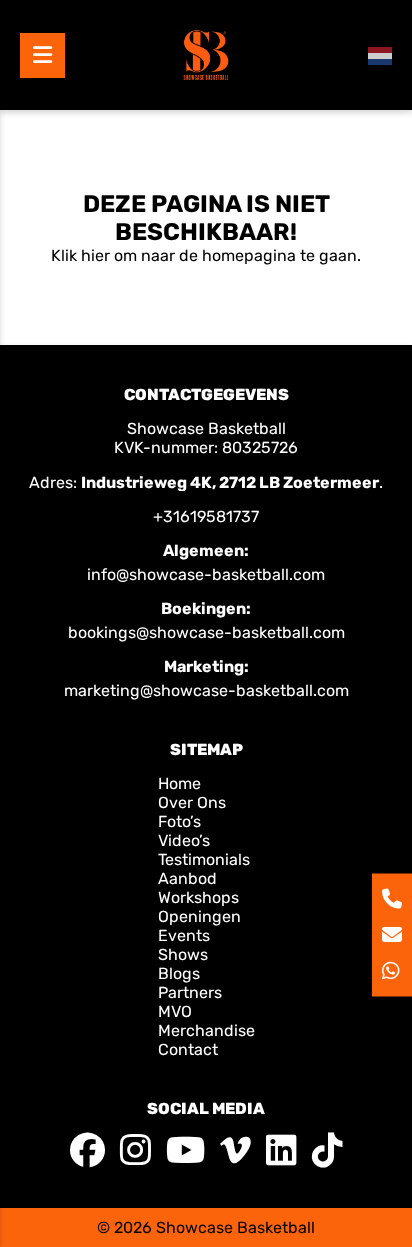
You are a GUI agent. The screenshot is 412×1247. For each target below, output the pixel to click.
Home (181, 783)
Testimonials (204, 859)
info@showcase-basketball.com (206, 574)
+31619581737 (206, 516)
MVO (175, 1011)
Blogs (179, 973)
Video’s (184, 840)
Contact (188, 1049)
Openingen (199, 916)
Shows (183, 954)
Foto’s (179, 821)
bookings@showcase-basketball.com (206, 632)
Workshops (198, 897)
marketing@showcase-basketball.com (206, 690)
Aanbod (187, 878)
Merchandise (206, 1030)
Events (184, 935)
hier (95, 255)
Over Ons (192, 802)
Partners (190, 992)
